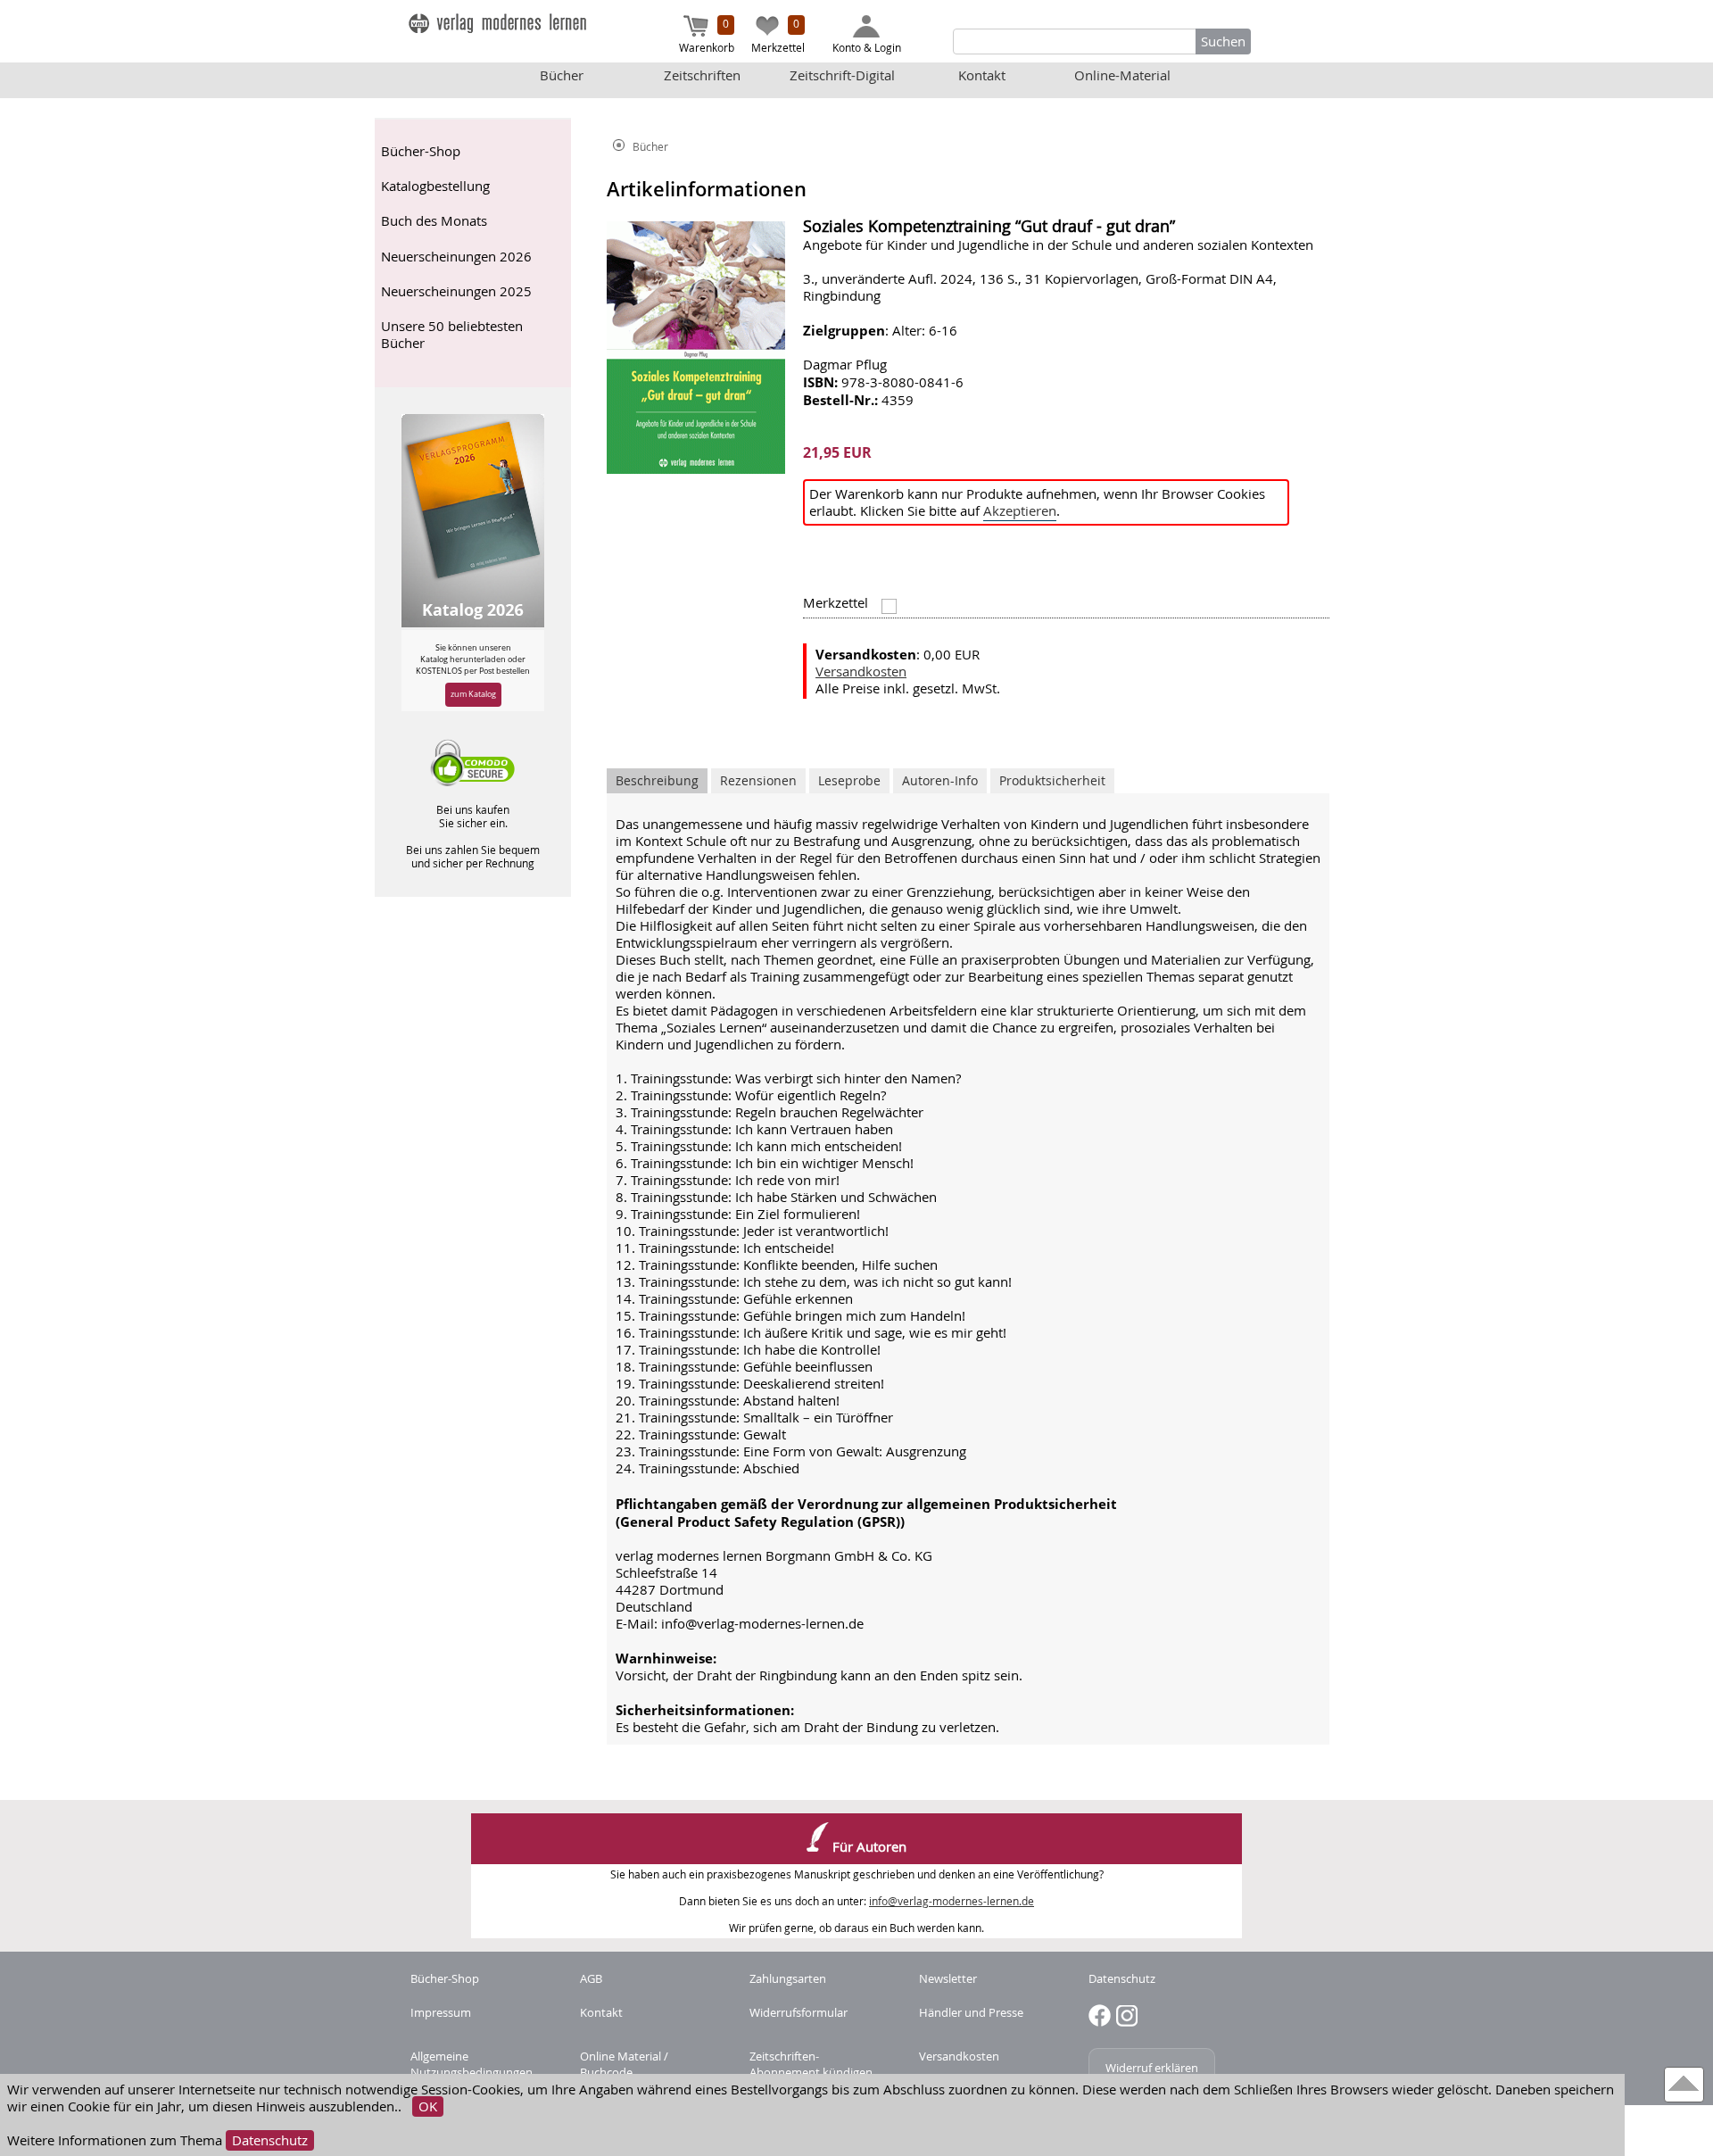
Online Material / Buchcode (624, 2064)
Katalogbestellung (435, 186)
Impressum (441, 2012)
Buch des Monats (434, 221)
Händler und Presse (971, 2012)
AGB (591, 1978)
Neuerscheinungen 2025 (456, 291)
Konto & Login (867, 47)
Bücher (562, 75)
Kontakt (982, 75)
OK (428, 2106)
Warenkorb (707, 35)
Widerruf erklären (1152, 2068)
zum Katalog (473, 694)
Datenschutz (270, 2140)
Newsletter (948, 1978)
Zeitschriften (702, 75)
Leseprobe (849, 780)
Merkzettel (778, 35)
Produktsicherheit (1052, 780)
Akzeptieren (1020, 511)
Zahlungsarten (788, 1978)
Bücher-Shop (421, 151)
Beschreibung (657, 780)
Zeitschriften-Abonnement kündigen (811, 2064)
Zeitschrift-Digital (842, 75)
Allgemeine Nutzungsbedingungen (472, 2064)
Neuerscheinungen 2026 (456, 257)
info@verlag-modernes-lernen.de (952, 1901)
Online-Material (1122, 75)
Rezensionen (758, 780)
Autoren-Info (940, 780)
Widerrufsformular (799, 2012)
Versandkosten (861, 672)
